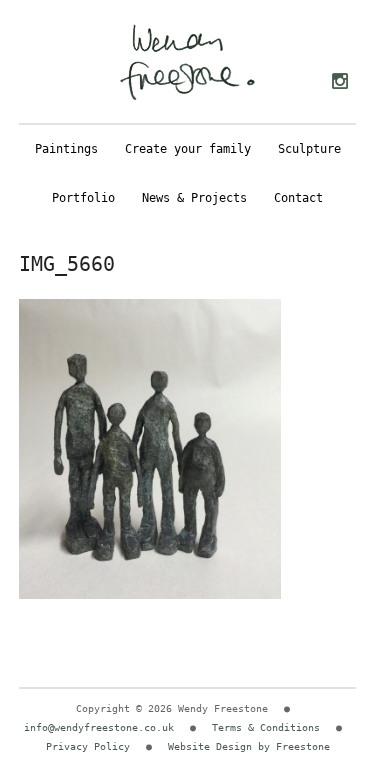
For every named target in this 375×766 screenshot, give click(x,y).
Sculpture (309, 149)
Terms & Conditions (266, 727)
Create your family (188, 149)
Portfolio (83, 198)
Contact (298, 198)
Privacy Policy (88, 746)
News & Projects (194, 198)
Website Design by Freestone (249, 746)
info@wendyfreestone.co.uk (99, 727)
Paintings (66, 149)
